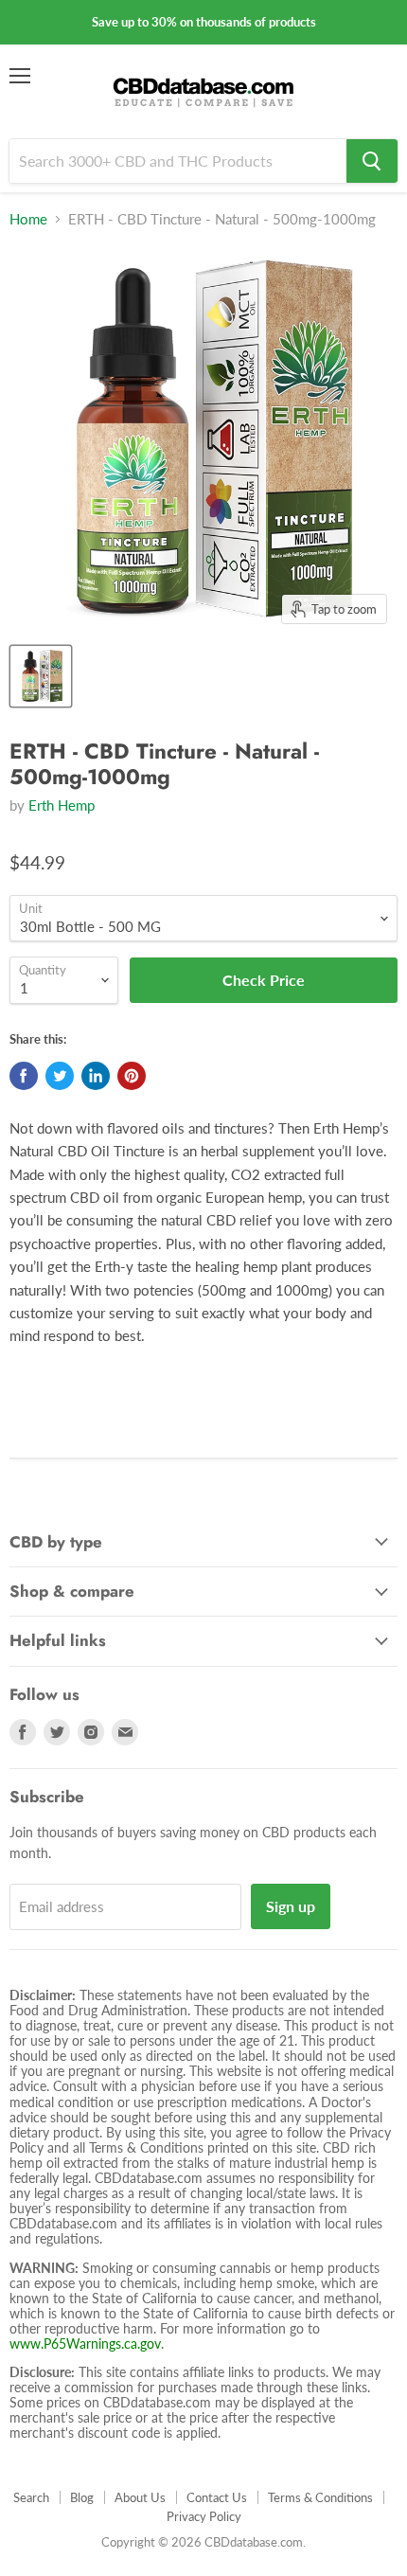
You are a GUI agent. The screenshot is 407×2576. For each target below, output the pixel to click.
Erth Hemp (62, 805)
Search (31, 2497)
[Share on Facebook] (24, 1076)
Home (28, 219)
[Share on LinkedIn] (96, 1076)
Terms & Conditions (320, 2497)
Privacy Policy (204, 2516)
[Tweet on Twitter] (60, 1076)
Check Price (203, 2551)
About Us (140, 2497)
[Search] (372, 161)
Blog (82, 2497)
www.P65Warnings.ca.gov (85, 2343)
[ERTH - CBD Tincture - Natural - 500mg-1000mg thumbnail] (41, 676)
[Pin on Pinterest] (132, 1076)
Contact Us (217, 2497)
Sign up (291, 1906)
